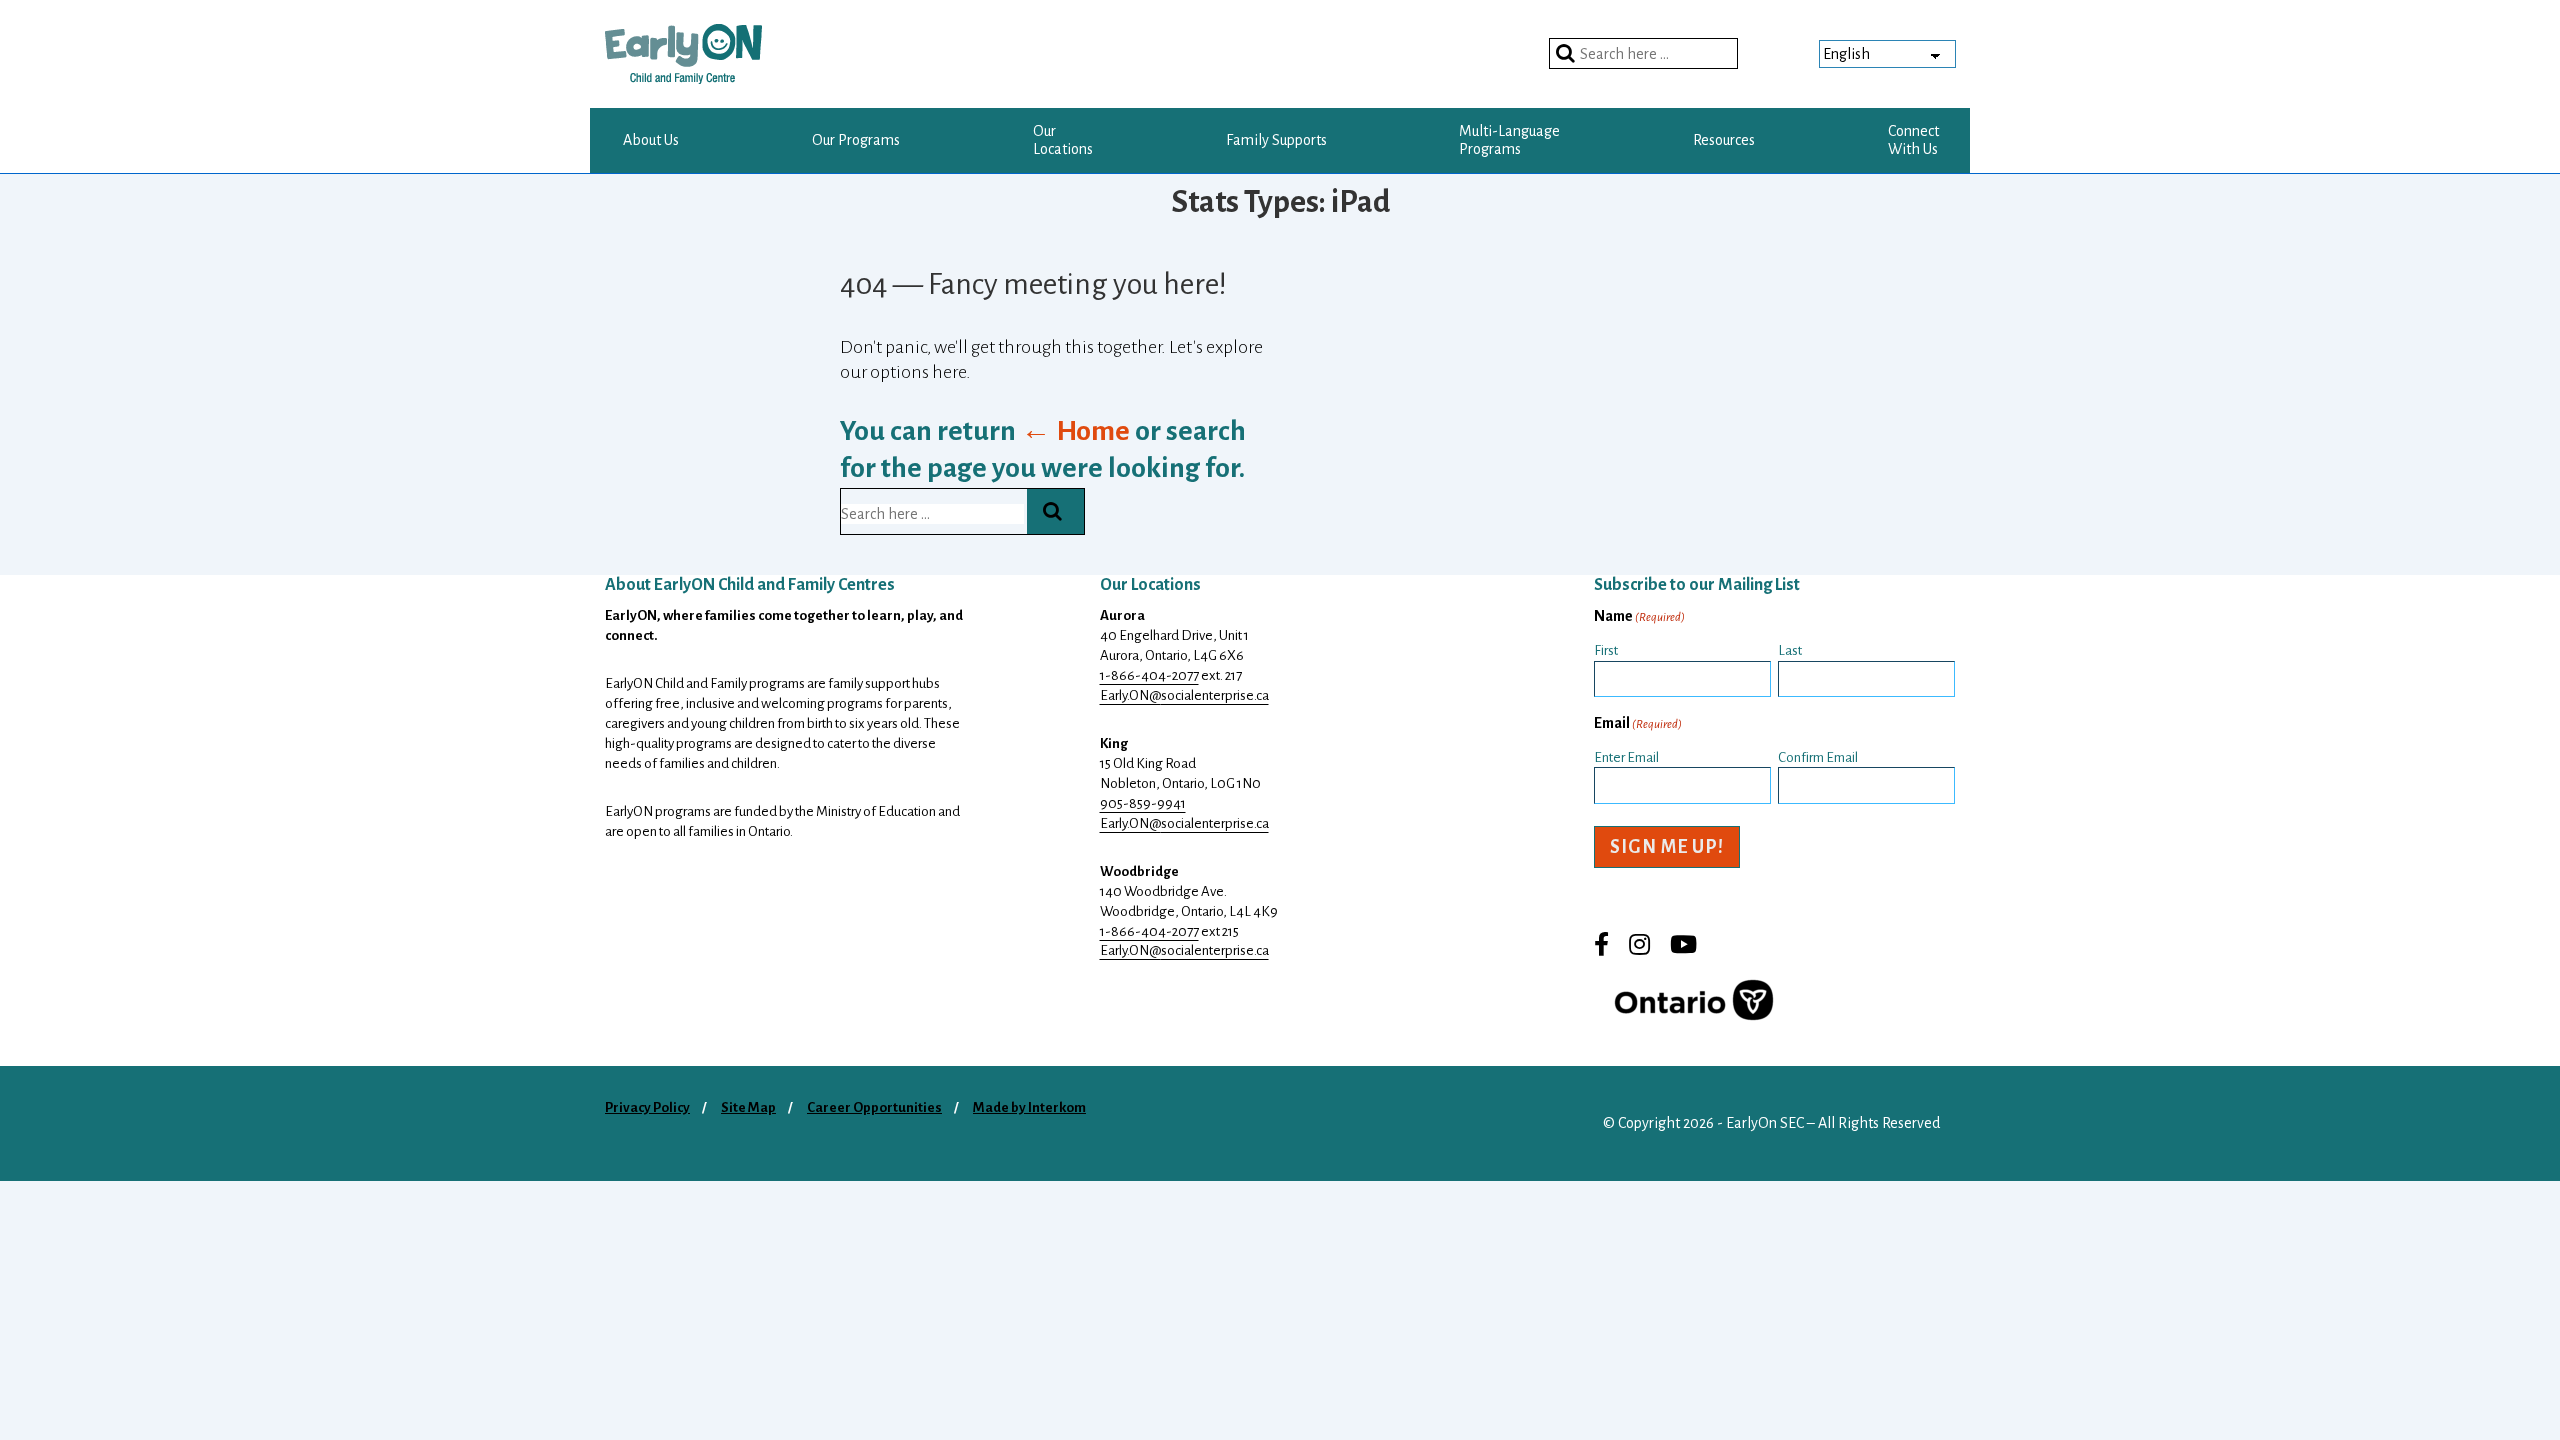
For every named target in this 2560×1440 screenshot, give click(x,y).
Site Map (748, 1107)
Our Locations (1063, 140)
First (1606, 650)
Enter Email (1626, 757)
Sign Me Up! (1667, 847)
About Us (651, 140)
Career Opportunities (874, 1107)
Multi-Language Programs (1509, 140)
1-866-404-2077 (1149, 675)
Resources (1724, 140)
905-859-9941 (1143, 803)
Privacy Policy (647, 1107)
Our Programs (856, 140)
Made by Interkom (1029, 1107)
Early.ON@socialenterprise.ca (1184, 695)
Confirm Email (1818, 757)
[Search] (1568, 53)
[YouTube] (1683, 948)
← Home (1075, 431)
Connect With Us (1913, 140)
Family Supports (1276, 140)
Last (1790, 650)
